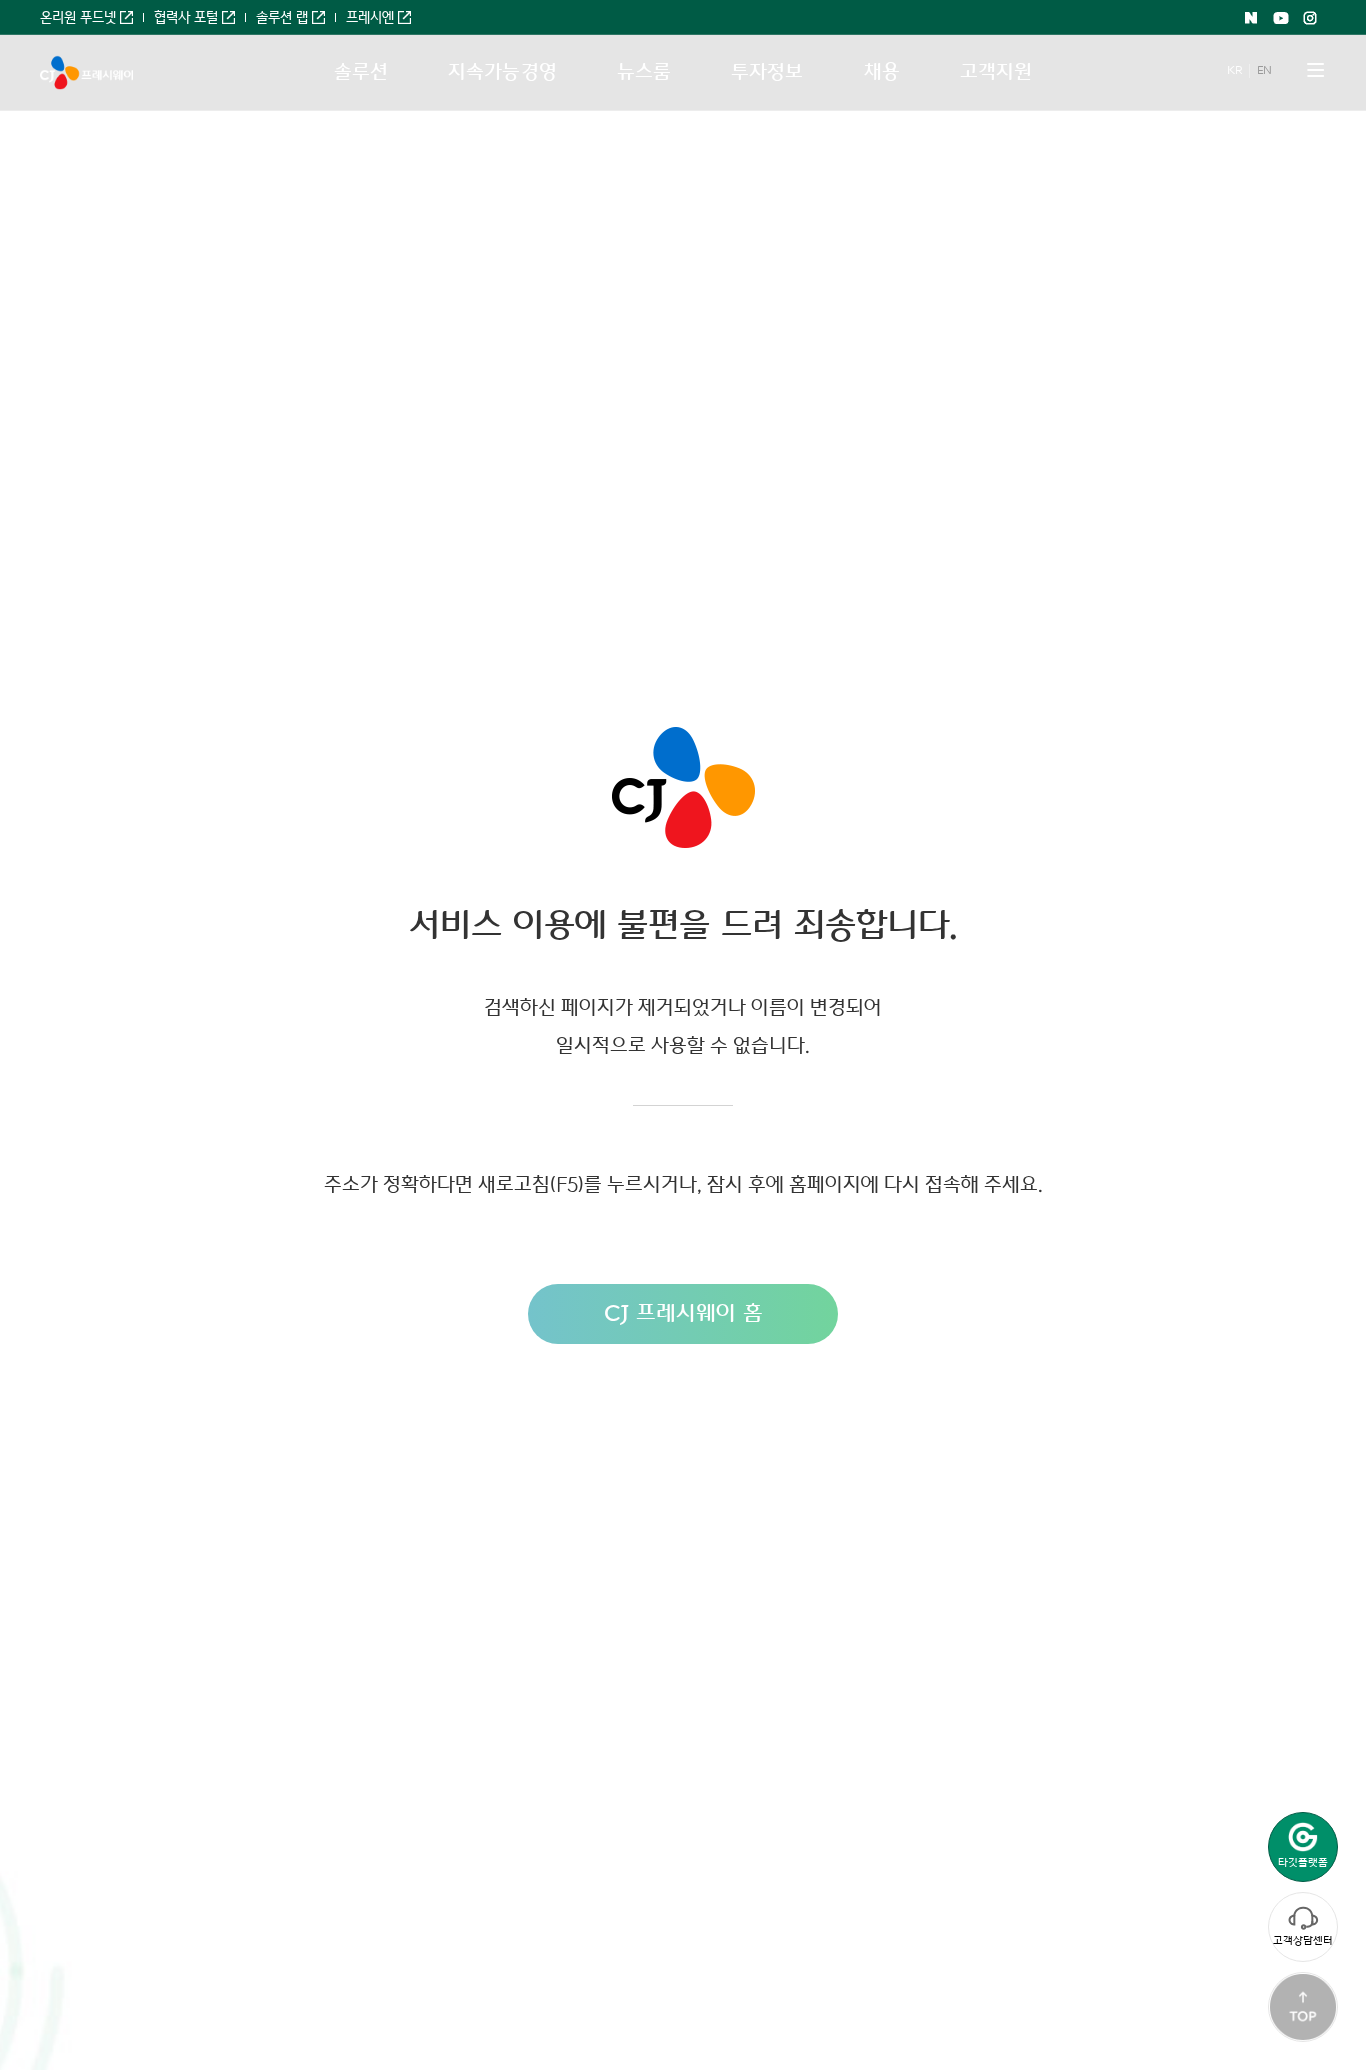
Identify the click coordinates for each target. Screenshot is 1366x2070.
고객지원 (996, 72)
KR (1234, 70)
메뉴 (1316, 70)
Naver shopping (1251, 18)
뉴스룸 (644, 72)
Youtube (1281, 18)
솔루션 (361, 72)
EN (1264, 70)
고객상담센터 (1302, 1940)
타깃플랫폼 (1302, 1862)
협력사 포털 (186, 17)
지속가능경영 (502, 72)
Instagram (1311, 18)
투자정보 (767, 72)
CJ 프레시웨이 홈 (683, 1313)
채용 (882, 72)
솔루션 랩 (282, 17)
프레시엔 (370, 17)
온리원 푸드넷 (78, 17)
